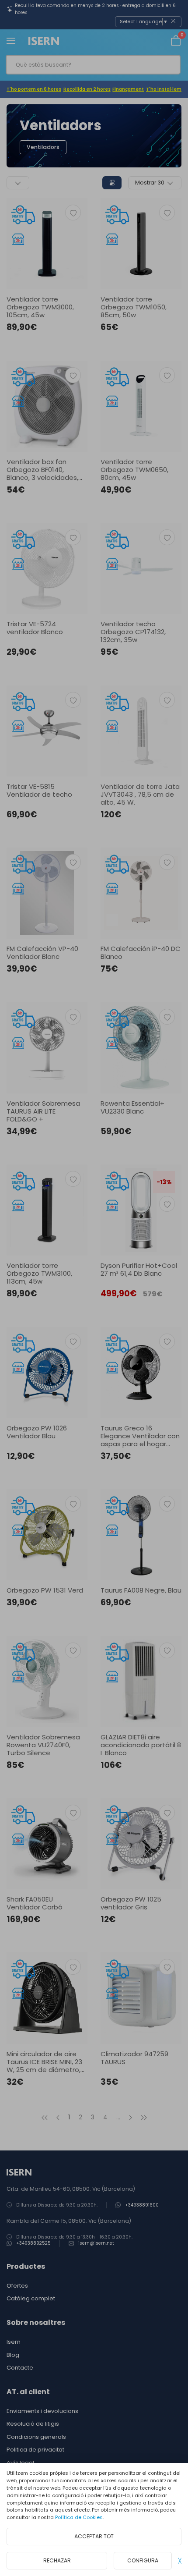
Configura (143, 2560)
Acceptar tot (94, 2536)
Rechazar (57, 2560)
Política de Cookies (79, 2517)
